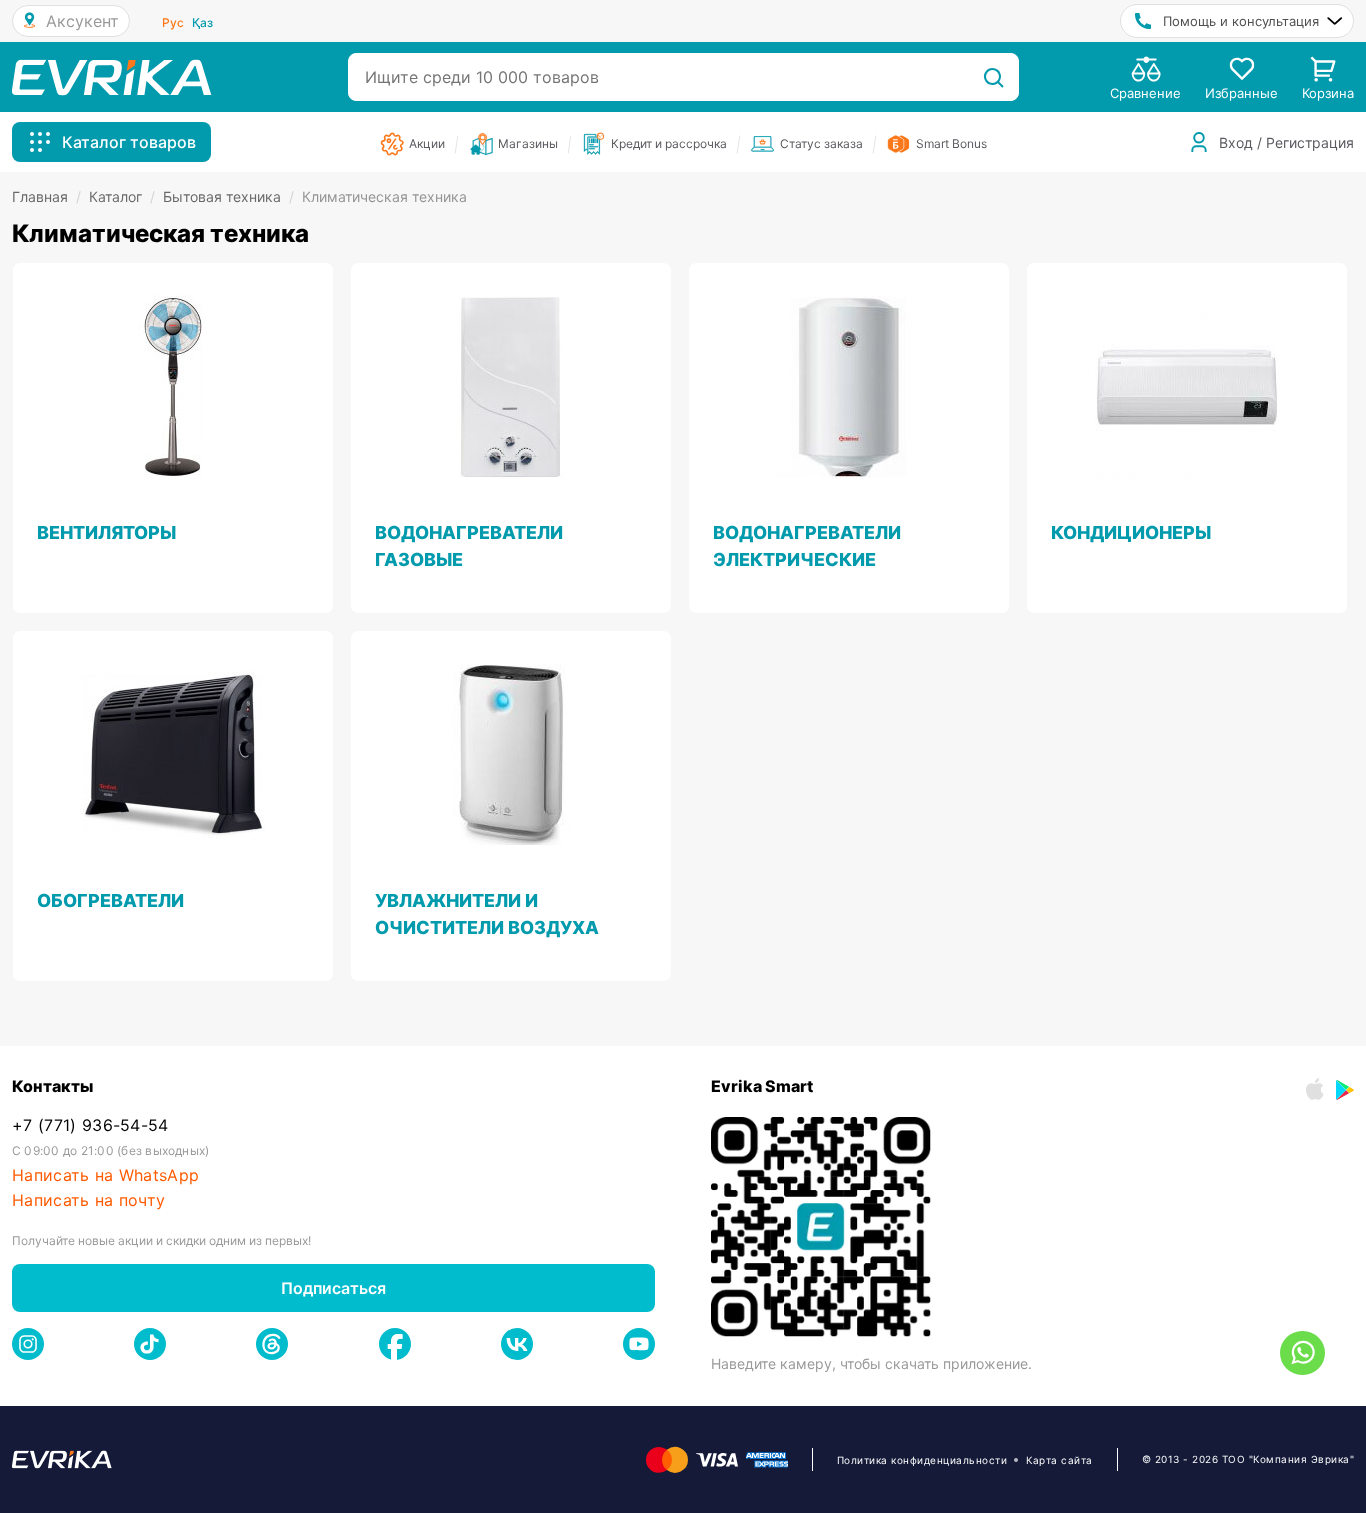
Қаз (202, 22)
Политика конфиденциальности (922, 1460)
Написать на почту (88, 1200)
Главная (46, 196)
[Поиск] (993, 77)
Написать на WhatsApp (105, 1175)
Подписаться (333, 1288)
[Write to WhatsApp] (1302, 1353)
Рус (173, 22)
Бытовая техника (228, 196)
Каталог (122, 196)
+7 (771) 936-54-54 (90, 1125)
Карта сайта (1059, 1460)
